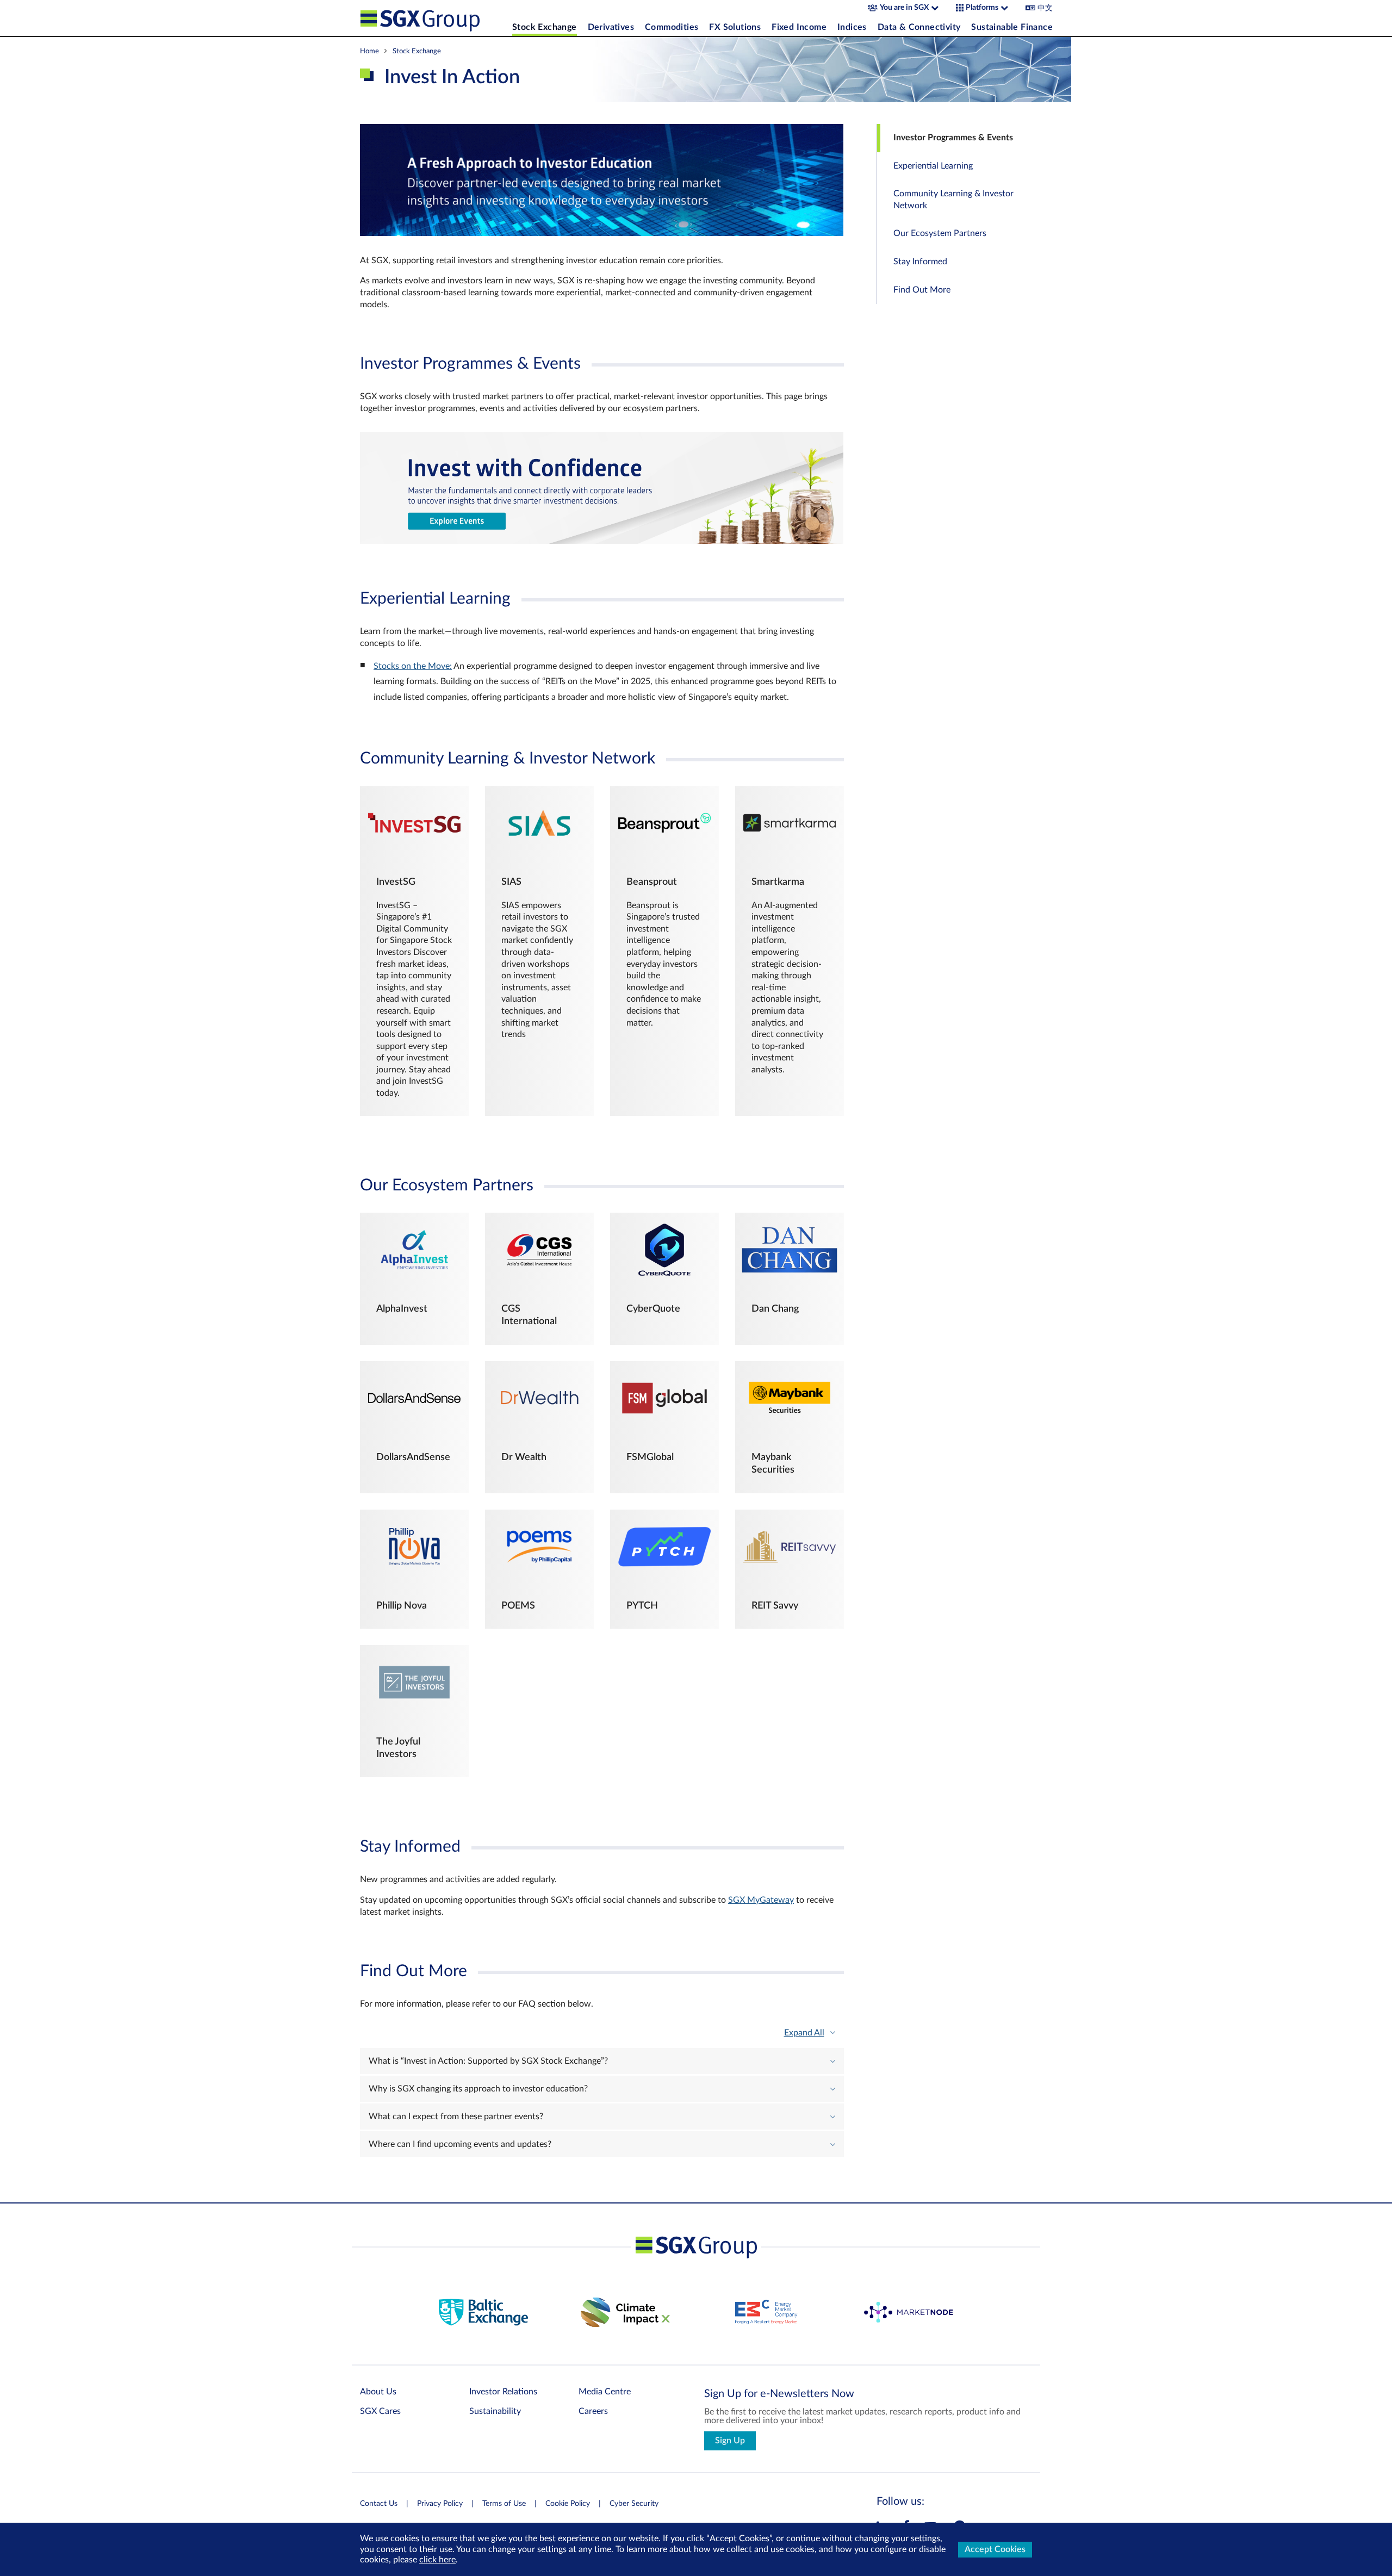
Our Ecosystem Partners (940, 233)
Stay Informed (920, 262)
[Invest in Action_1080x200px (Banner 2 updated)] (602, 541)
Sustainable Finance (1012, 27)
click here (437, 2560)
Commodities (672, 27)
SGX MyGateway (761, 1900)
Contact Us (379, 2504)
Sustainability (495, 2411)
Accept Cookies (995, 2549)
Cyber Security (634, 2504)
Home (369, 51)
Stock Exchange (545, 27)
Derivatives (611, 27)
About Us (378, 2392)
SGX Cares (380, 2411)
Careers (593, 2411)
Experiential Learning (933, 166)
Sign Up (730, 2441)
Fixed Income (799, 27)
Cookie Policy (568, 2504)
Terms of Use (504, 2504)
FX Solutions (735, 27)
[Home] (433, 18)
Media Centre (605, 2392)
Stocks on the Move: (413, 666)
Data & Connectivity (919, 27)
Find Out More (922, 290)
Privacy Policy (440, 2504)
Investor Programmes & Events (953, 138)
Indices (852, 27)
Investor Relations (503, 2392)
